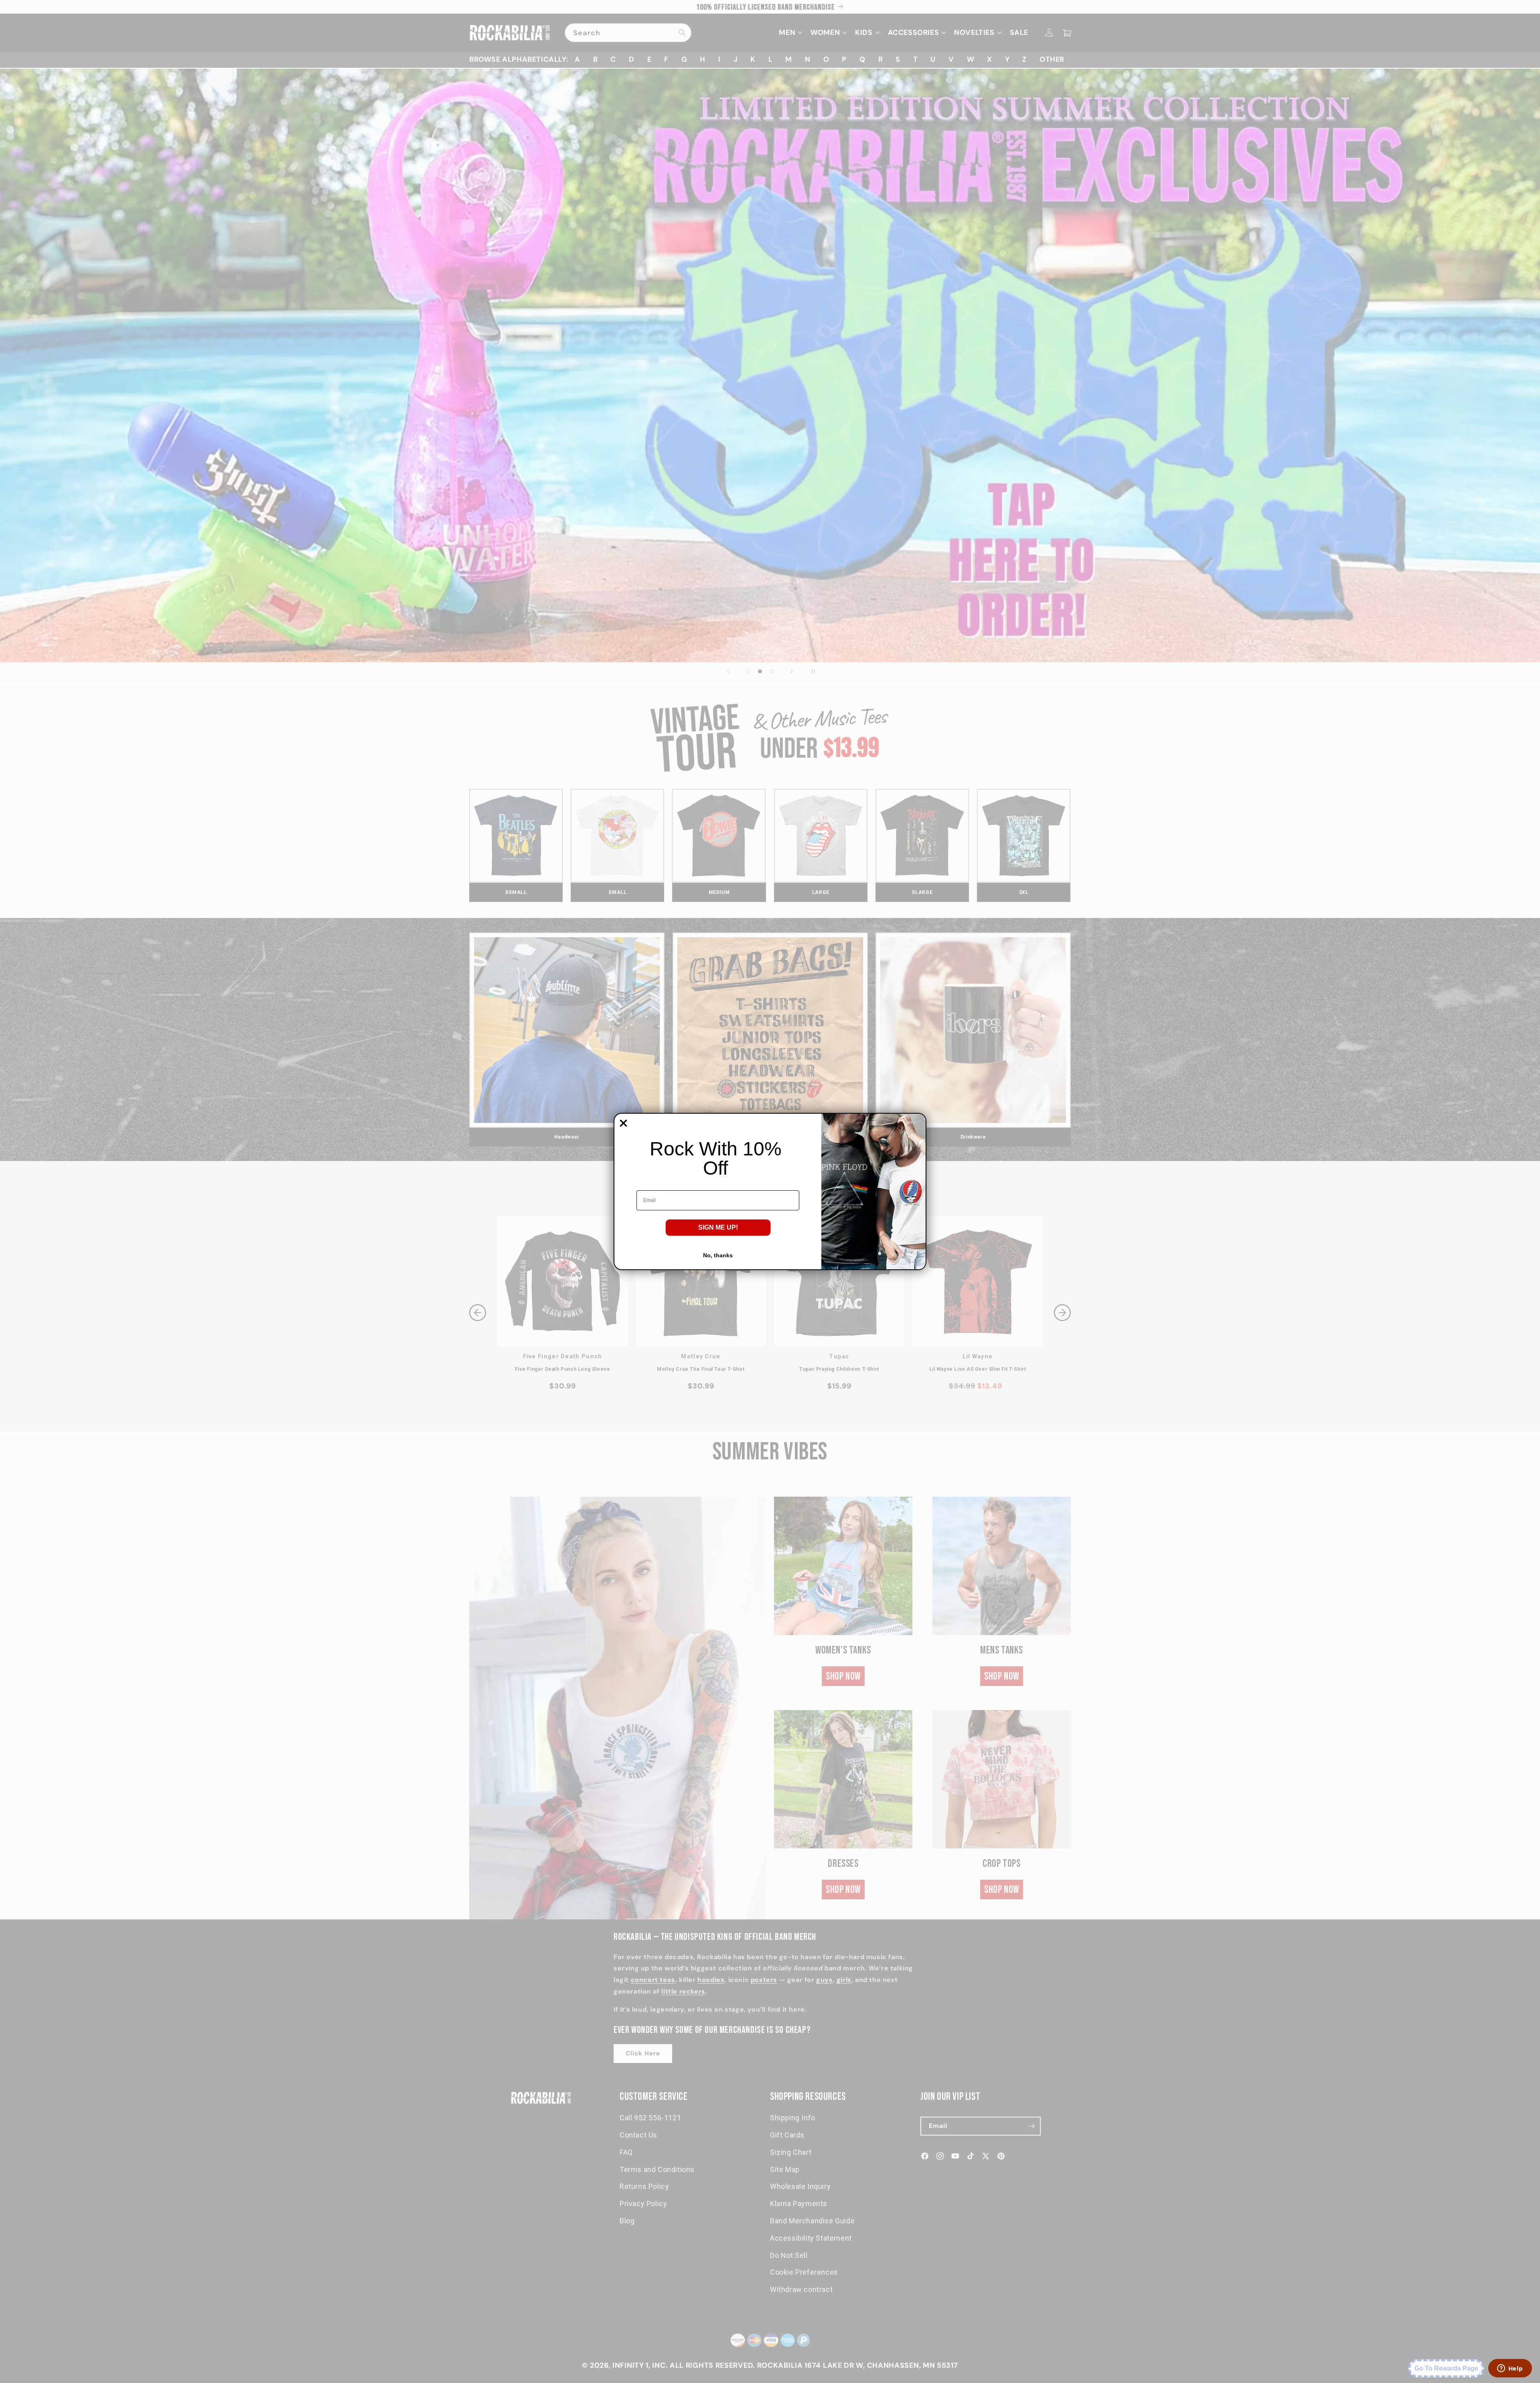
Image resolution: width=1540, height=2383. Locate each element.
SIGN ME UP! (718, 1227)
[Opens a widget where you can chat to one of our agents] (1510, 2369)
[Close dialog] (623, 1123)
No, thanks (718, 1255)
